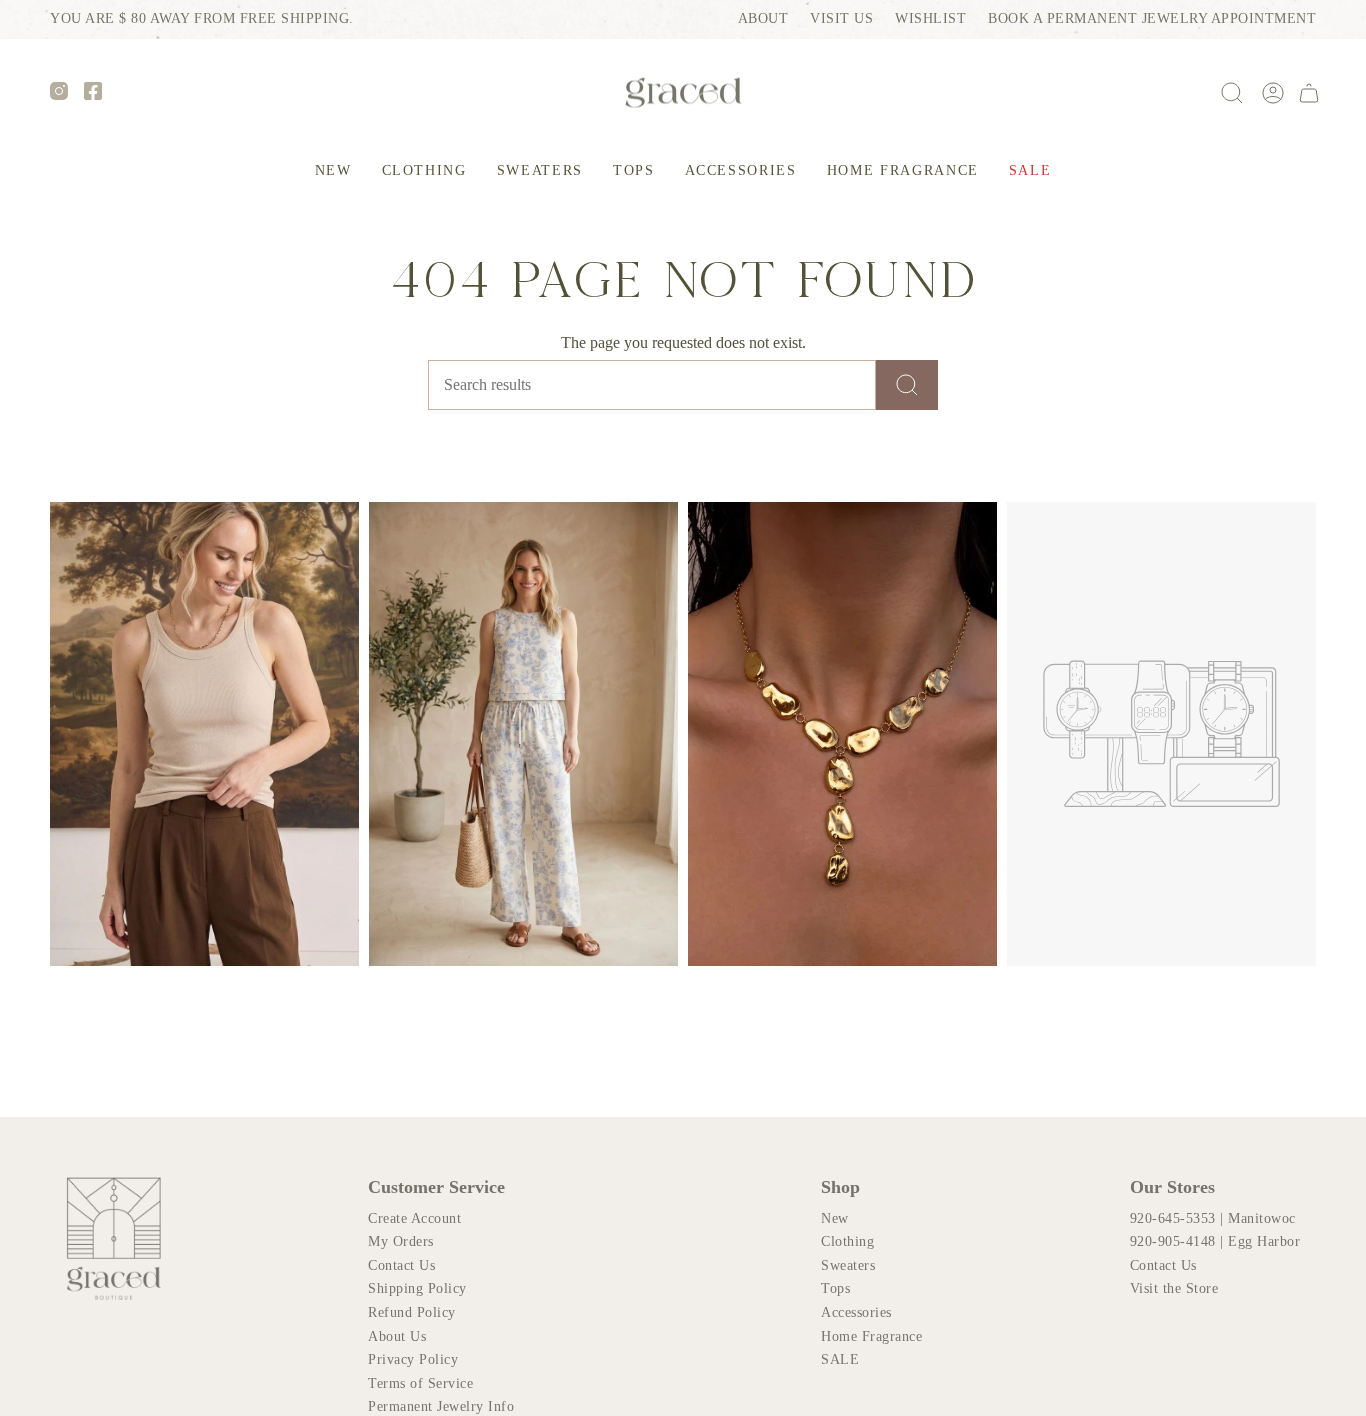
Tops (835, 1288)
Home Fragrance (871, 1336)
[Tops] (204, 734)
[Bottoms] (523, 734)
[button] (424, 171)
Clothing (847, 1241)
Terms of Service (420, 1383)
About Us (397, 1336)
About (763, 18)
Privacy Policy (413, 1359)
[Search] (907, 385)
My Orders (401, 1241)
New (835, 1218)
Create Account (414, 1218)
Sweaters (848, 1265)
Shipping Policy (417, 1288)
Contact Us (401, 1265)
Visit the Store (1174, 1288)
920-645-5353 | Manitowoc (1213, 1218)
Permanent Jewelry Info (441, 1406)
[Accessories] (842, 734)
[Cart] (1309, 93)
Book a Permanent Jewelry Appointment (1152, 18)
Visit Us (841, 18)
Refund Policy (412, 1312)
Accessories (856, 1312)
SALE (840, 1359)
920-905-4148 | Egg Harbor (1215, 1241)
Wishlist (930, 18)
